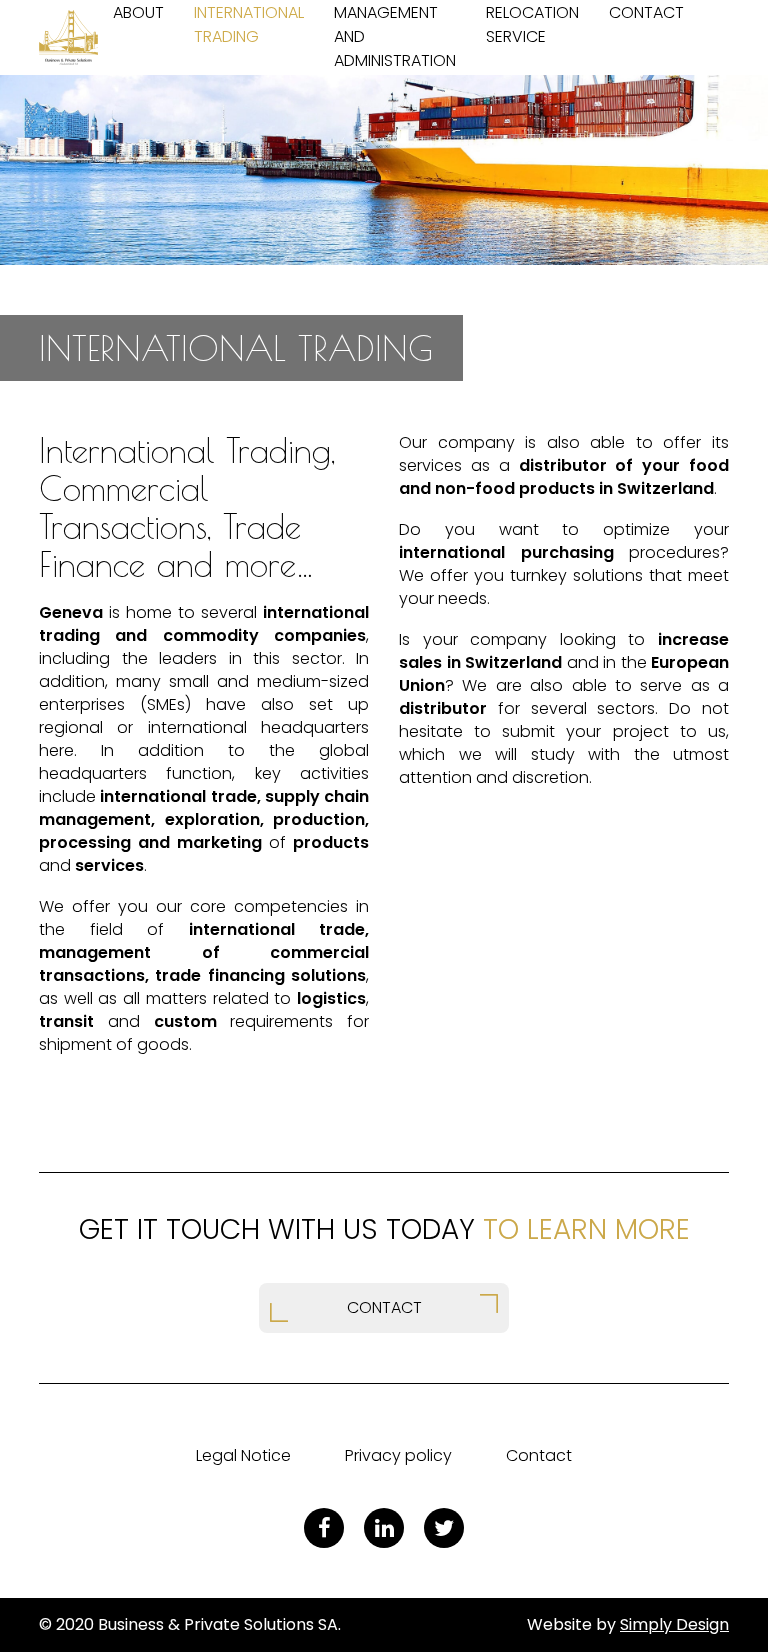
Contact (539, 1455)
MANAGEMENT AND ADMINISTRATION (395, 36)
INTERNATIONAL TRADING (249, 24)
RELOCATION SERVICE (532, 24)
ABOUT (138, 12)
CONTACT (646, 12)
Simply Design (674, 1624)
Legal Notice (243, 1455)
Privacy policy (398, 1455)
